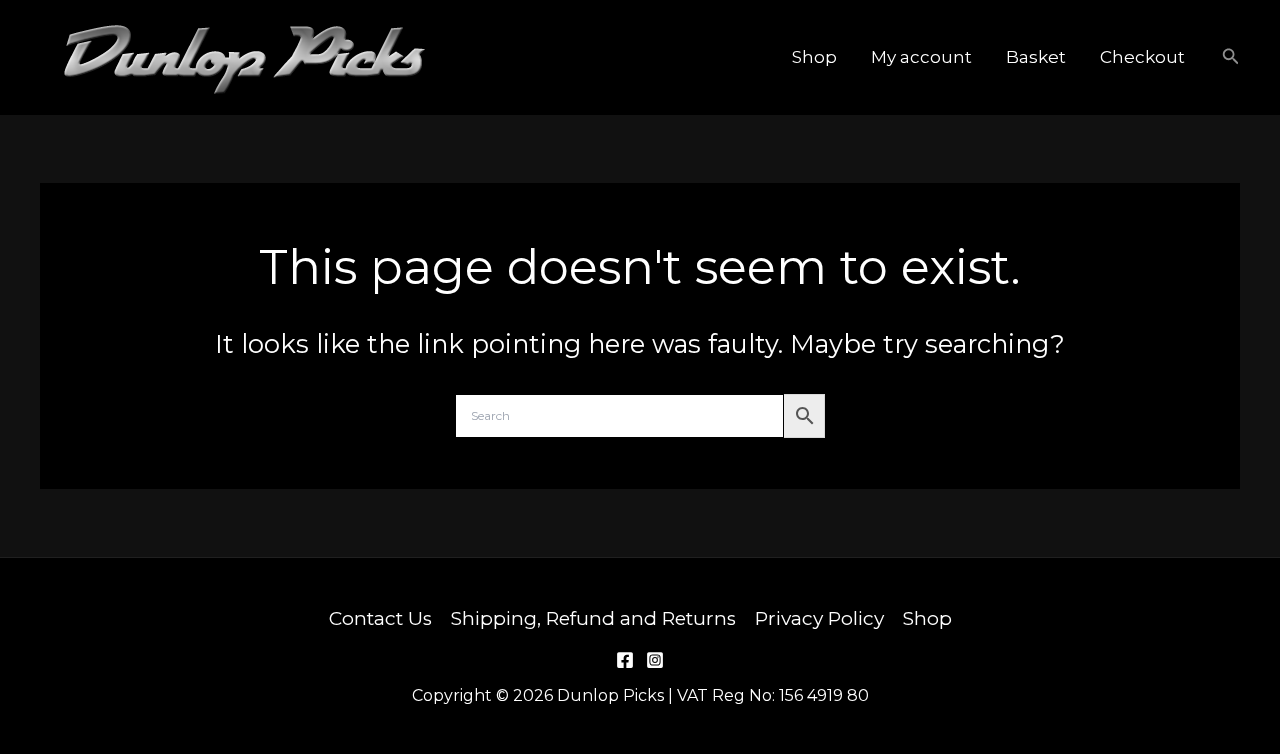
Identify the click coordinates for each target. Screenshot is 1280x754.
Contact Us (380, 618)
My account (921, 57)
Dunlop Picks (545, 56)
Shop (814, 57)
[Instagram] (655, 660)
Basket (1036, 57)
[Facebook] (625, 660)
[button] (1231, 57)
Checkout (1142, 57)
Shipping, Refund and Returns (593, 618)
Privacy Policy (819, 618)
